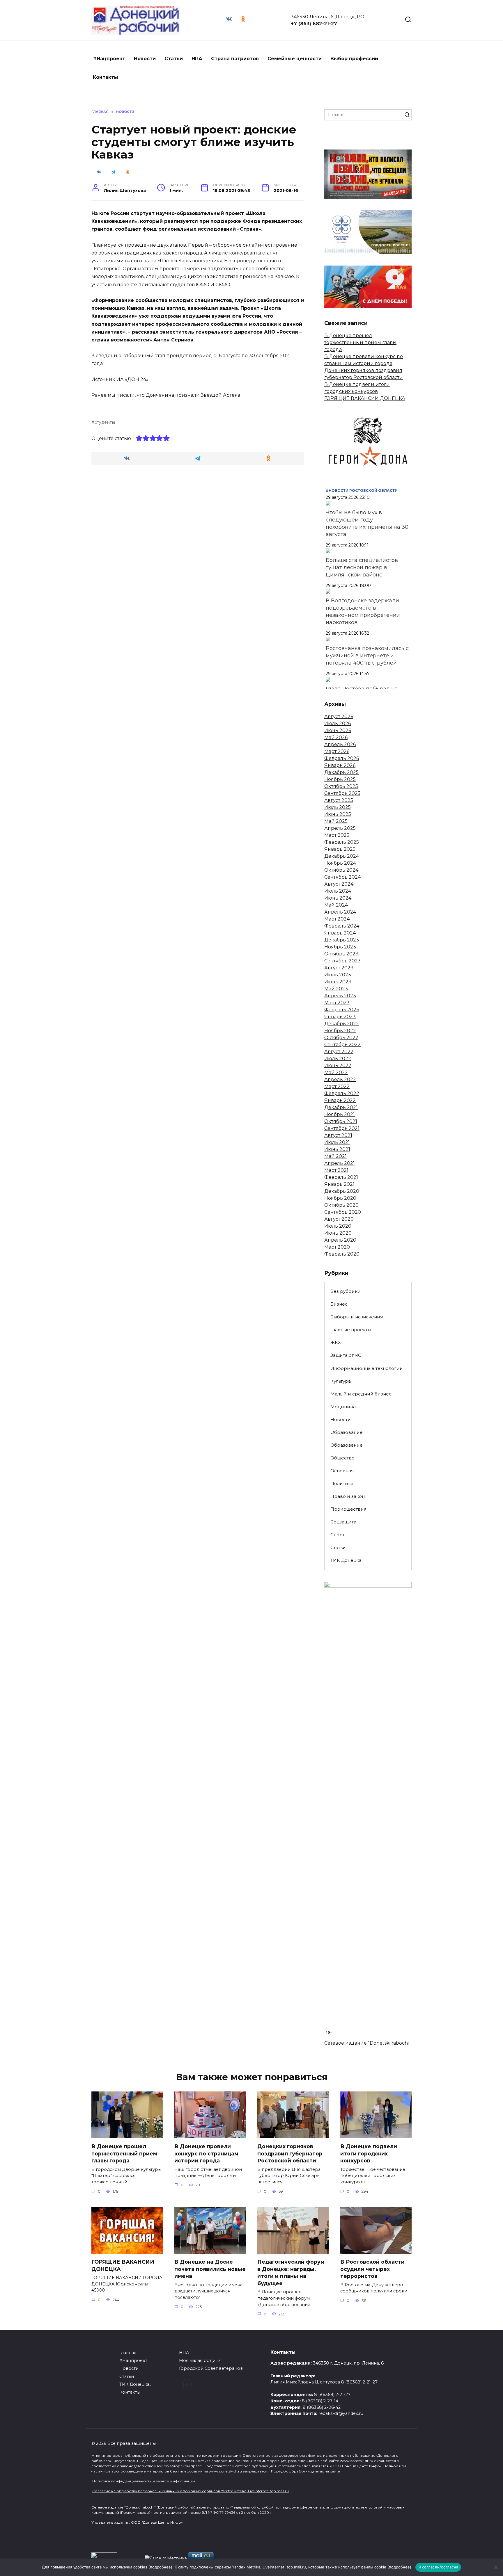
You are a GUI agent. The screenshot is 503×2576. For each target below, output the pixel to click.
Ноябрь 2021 (340, 1114)
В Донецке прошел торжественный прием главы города (360, 342)
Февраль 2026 (342, 758)
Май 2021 (335, 1156)
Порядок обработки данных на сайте (305, 2471)
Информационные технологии (367, 1368)
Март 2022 (337, 1086)
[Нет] (496, 2567)
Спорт (338, 1535)
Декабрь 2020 (342, 1191)
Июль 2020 (338, 1226)
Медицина (343, 1407)
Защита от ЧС (346, 1355)
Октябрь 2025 (341, 786)
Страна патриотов (235, 59)
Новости (145, 59)
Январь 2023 (340, 1017)
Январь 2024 (340, 933)
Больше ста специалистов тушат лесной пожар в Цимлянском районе (362, 567)
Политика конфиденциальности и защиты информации (144, 2481)
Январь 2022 (340, 1100)
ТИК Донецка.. (347, 1560)
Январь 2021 (339, 1184)
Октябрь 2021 (341, 1121)
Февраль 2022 (342, 1093)
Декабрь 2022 (342, 1024)
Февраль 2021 (341, 1177)
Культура (341, 1381)
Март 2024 (337, 919)
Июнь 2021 (337, 1149)
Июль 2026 (338, 723)
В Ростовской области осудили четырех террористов (372, 2269)
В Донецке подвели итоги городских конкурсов (369, 2153)
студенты (105, 422)
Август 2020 (339, 1219)
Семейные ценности (295, 59)
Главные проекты (351, 1330)
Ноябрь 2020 (340, 1198)
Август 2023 (339, 968)
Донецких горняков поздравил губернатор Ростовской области (290, 2153)
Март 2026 (337, 751)
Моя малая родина (200, 2360)
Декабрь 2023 (342, 940)
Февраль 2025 (342, 842)
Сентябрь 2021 (342, 1128)
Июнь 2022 (338, 1066)
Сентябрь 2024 (342, 877)
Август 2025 (339, 800)
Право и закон (348, 1496)
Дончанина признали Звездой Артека (193, 395)
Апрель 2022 (340, 1079)
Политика (342, 1483)
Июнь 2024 (338, 898)
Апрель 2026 (340, 744)
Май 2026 (336, 737)
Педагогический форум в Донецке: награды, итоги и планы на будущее (291, 2273)
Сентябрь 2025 (342, 793)
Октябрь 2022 (341, 1038)
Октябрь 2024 (341, 870)
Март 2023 (337, 1003)
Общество (342, 1458)
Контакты (106, 77)
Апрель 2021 (340, 1163)
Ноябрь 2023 (340, 947)
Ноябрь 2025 (340, 779)
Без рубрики (346, 1291)
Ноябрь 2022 (340, 1031)
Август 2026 (339, 716)
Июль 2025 (338, 807)
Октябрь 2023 (341, 954)
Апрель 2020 (340, 1240)
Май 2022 (336, 1072)
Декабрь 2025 (341, 772)
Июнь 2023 (338, 982)
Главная (128, 2353)
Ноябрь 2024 (340, 863)
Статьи (174, 59)
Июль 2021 (337, 1142)
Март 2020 (337, 1247)
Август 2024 (339, 884)
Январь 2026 (340, 765)
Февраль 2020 (342, 1254)
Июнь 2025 (338, 814)
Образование (347, 1432)
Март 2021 (336, 1170)
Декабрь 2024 (342, 856)
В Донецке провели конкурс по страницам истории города (206, 2153)
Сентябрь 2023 (342, 961)
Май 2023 (336, 989)
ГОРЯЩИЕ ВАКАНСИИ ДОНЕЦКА (365, 398)
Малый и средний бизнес (361, 1394)
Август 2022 (339, 1052)
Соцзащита (343, 1522)
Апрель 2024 (340, 912)
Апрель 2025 (340, 828)
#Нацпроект (109, 59)
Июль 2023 (338, 975)
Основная (342, 1471)
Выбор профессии (354, 59)
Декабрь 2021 (341, 1107)
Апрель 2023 (340, 996)
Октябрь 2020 (341, 1205)
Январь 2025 (340, 849)
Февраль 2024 (342, 926)
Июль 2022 (338, 1059)
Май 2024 (336, 905)
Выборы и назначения (357, 1317)
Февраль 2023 (342, 1010)
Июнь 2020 (338, 1233)
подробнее (160, 2567)
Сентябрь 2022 (342, 1045)
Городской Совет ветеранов (211, 2368)
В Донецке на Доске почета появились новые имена (210, 2269)
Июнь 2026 (338, 730)
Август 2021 (338, 1135)
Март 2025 (337, 835)
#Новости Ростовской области (362, 491)
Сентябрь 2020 (343, 1212)
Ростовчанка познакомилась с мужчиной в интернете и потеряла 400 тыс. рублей (367, 656)
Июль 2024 (338, 891)
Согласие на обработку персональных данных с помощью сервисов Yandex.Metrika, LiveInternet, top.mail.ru (191, 2491)
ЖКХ (336, 1342)
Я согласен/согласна (438, 2567)
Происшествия (348, 1509)
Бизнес (339, 1304)
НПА (197, 59)
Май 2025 (336, 821)
